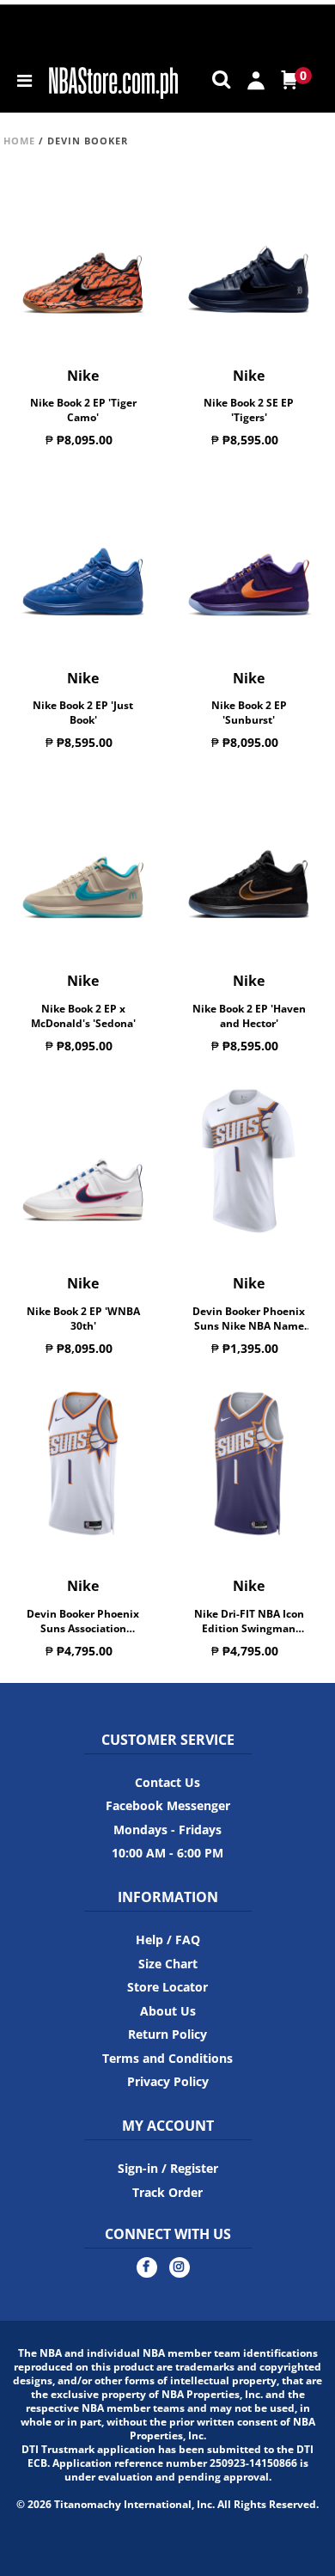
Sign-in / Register (168, 2168)
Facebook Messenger (168, 1805)
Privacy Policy (168, 2081)
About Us (168, 2011)
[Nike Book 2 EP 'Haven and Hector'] (249, 859)
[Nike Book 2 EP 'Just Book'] (83, 556)
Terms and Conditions (167, 2058)
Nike (83, 376)
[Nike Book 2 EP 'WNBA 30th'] (83, 1161)
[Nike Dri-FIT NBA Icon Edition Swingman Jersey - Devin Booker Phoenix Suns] (249, 1464)
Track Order (167, 2192)
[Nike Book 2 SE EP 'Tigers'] (249, 253)
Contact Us (167, 1782)
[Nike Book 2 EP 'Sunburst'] (249, 556)
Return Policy (167, 2034)
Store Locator (167, 1987)
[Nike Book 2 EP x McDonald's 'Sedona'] (83, 859)
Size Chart (168, 1964)
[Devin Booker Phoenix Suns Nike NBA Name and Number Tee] (249, 1161)
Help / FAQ (168, 1940)
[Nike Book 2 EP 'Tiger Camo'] (83, 253)
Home (19, 141)
